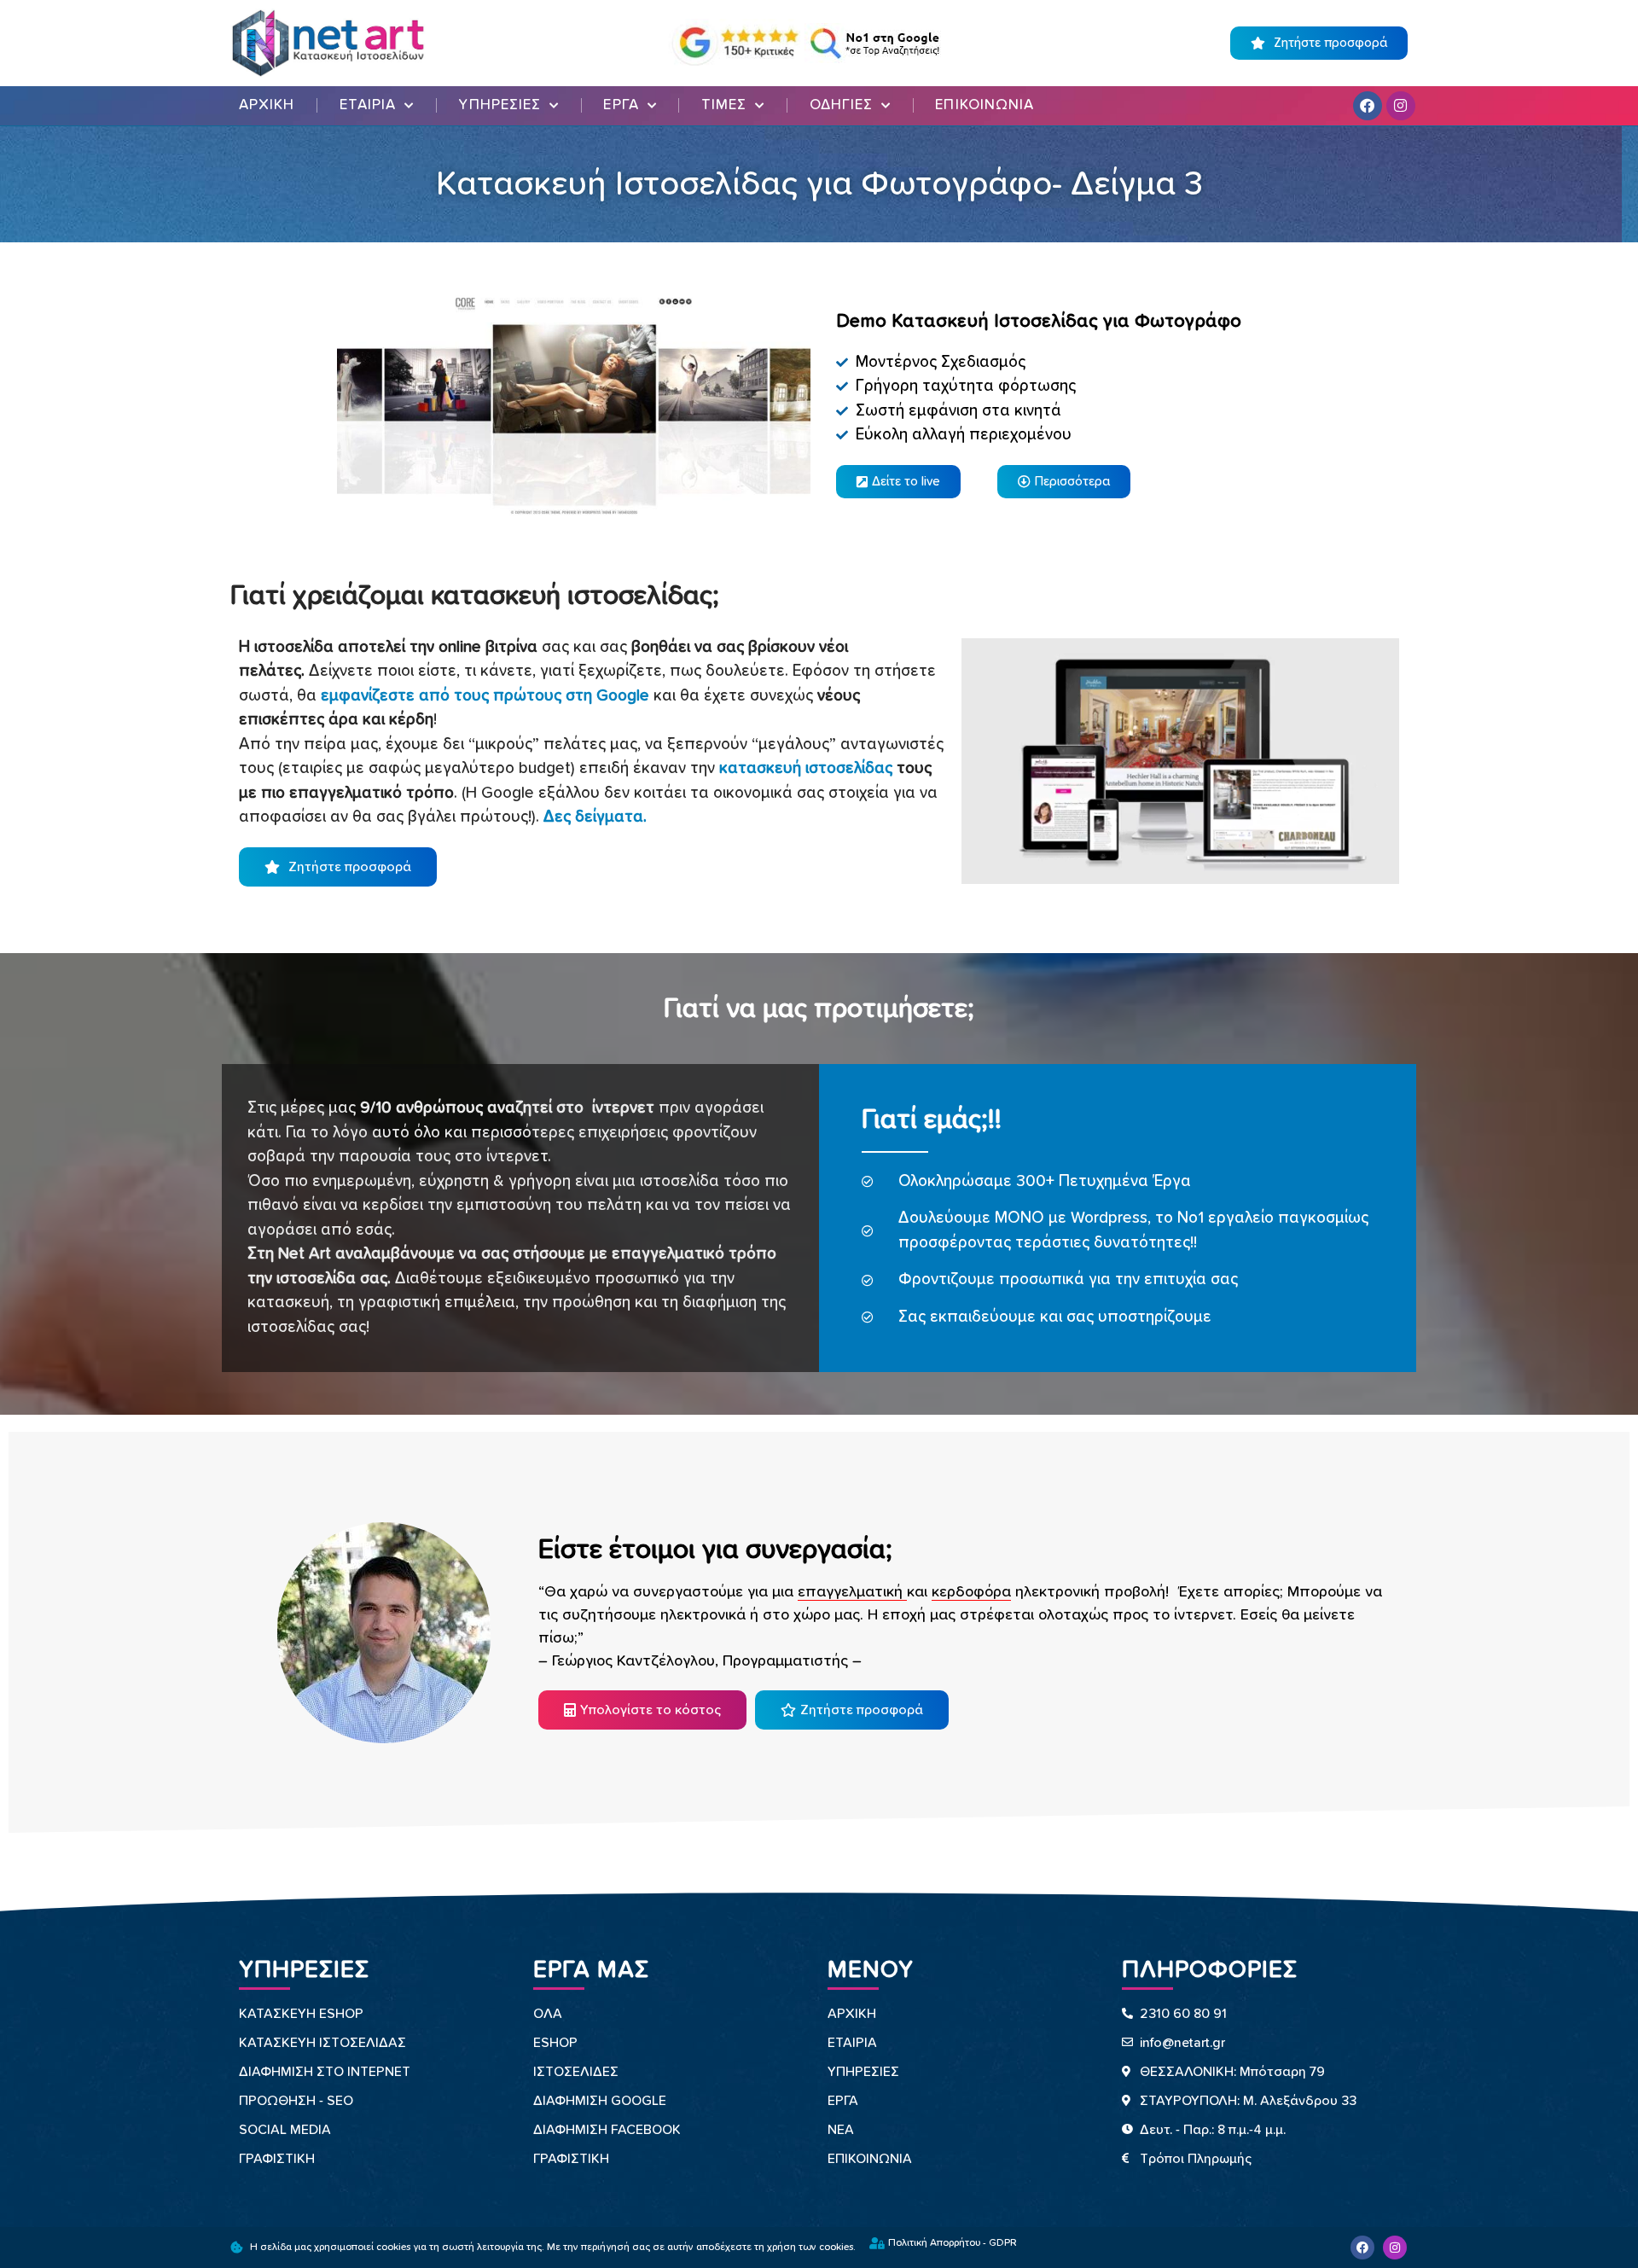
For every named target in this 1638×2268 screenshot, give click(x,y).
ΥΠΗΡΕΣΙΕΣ (500, 105)
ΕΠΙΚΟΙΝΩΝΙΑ (985, 105)
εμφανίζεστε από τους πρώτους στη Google (485, 696)
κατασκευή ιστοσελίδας (806, 768)
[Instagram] (1401, 106)
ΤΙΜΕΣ (724, 105)
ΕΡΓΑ (621, 105)
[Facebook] (1368, 106)
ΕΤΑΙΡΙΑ (368, 105)
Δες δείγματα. (595, 817)
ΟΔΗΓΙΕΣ (842, 105)
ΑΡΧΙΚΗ (267, 105)
